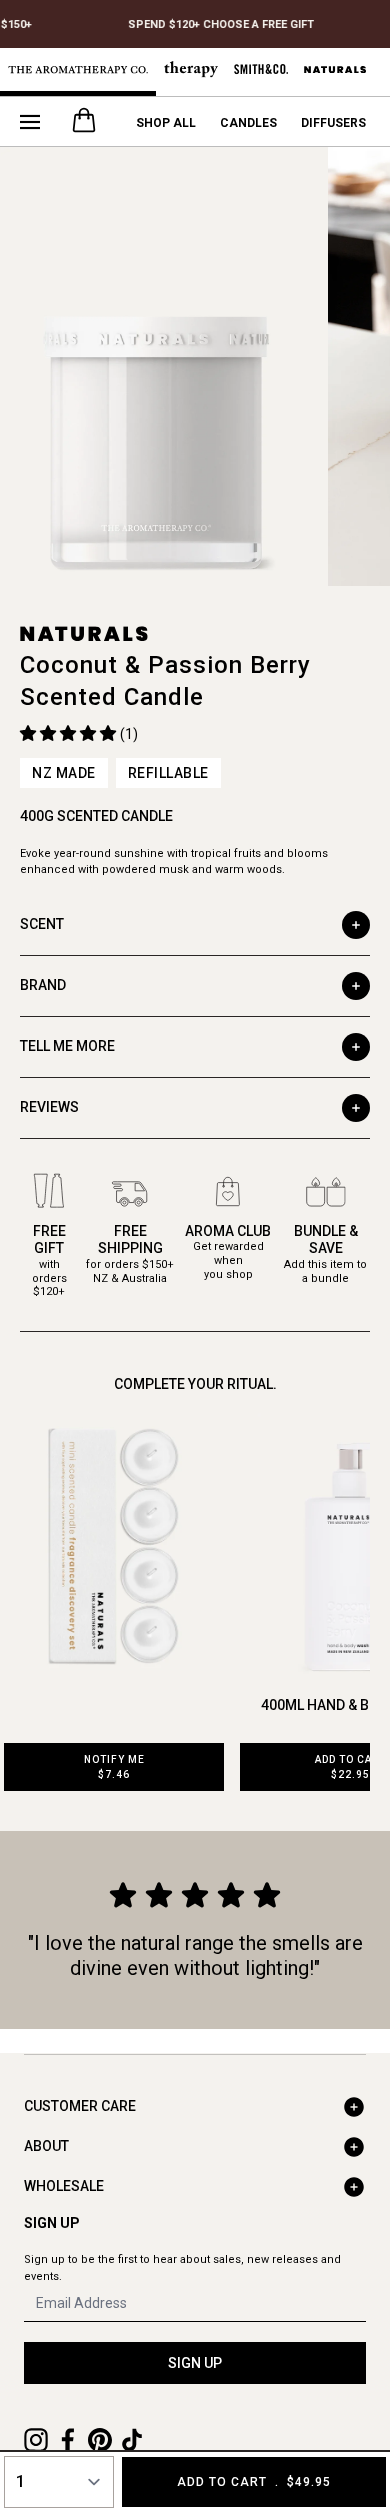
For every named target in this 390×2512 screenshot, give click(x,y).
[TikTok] (132, 2440)
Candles (248, 123)
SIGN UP (195, 2363)
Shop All (166, 123)
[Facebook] (68, 2440)
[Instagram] (36, 2440)
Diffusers (333, 123)
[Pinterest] (100, 2440)
